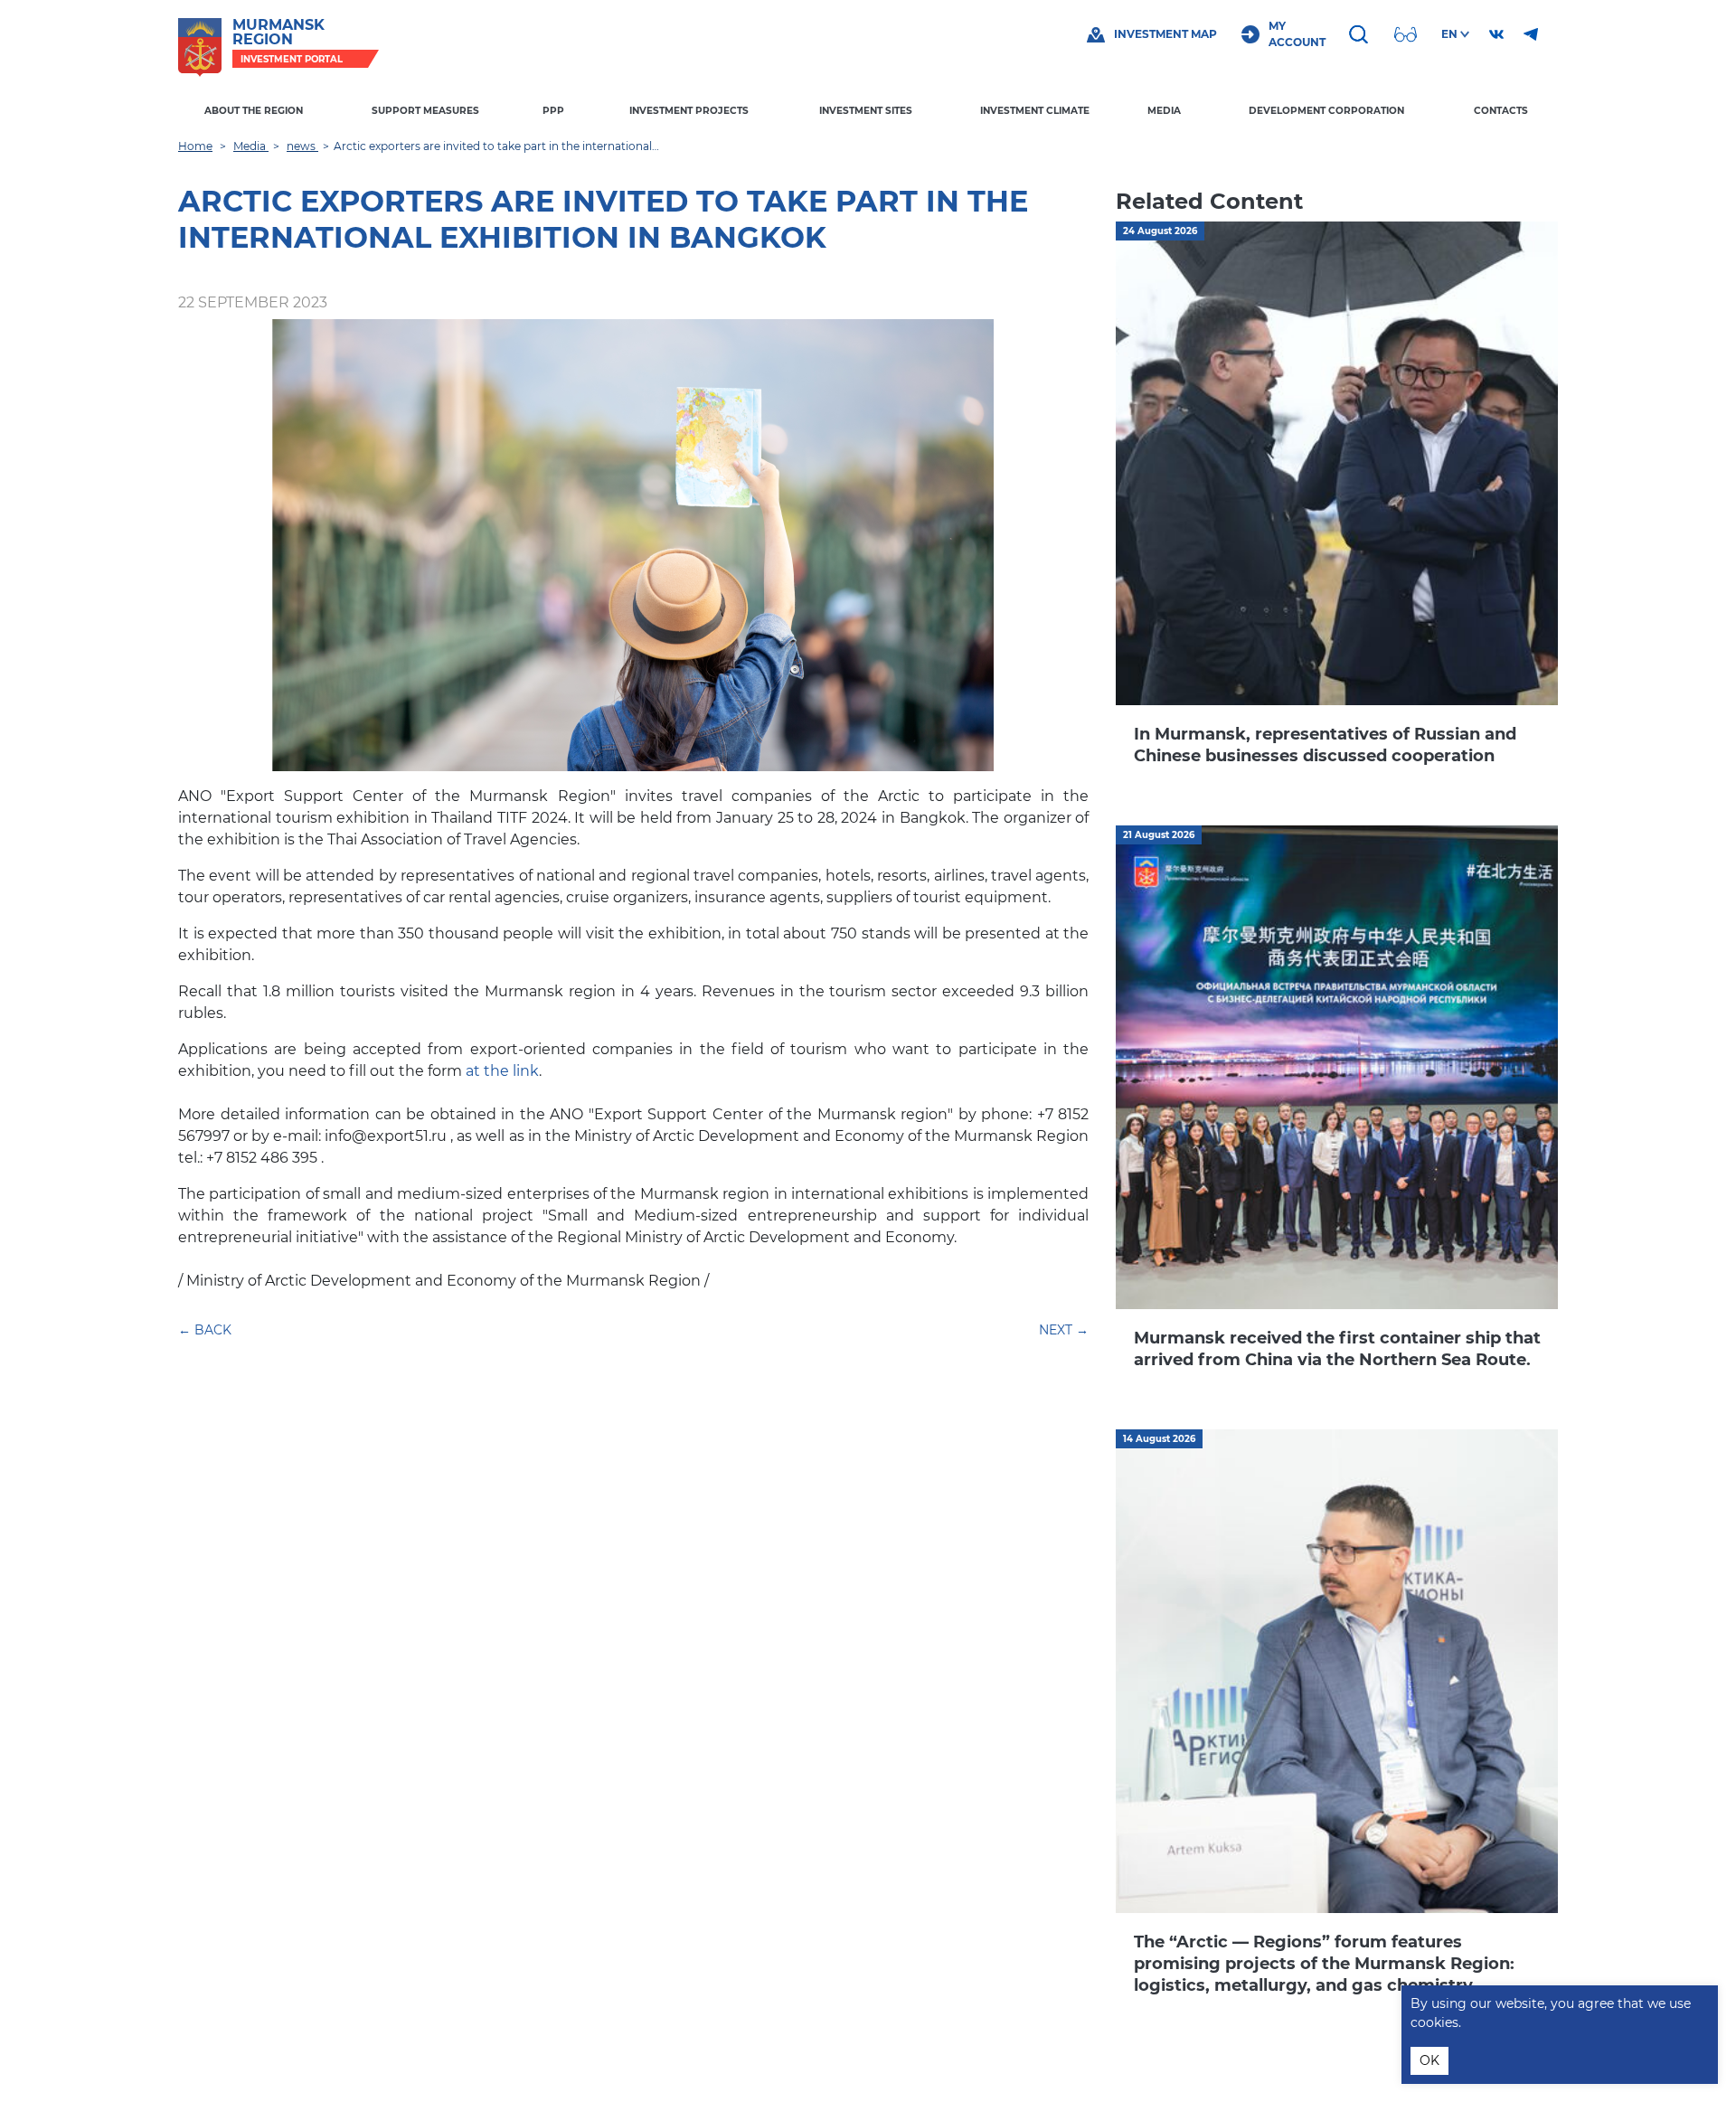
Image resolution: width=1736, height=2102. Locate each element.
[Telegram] (1531, 34)
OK (1429, 2060)
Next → (1064, 1330)
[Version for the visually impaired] (1408, 34)
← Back (205, 1330)
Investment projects (689, 111)
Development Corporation (1326, 111)
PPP (553, 111)
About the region (254, 111)
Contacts (1501, 111)
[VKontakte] (1496, 34)
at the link (502, 1071)
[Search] (1361, 34)
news (302, 146)
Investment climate (1035, 111)
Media (1164, 111)
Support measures (425, 111)
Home (195, 146)
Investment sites (866, 111)
